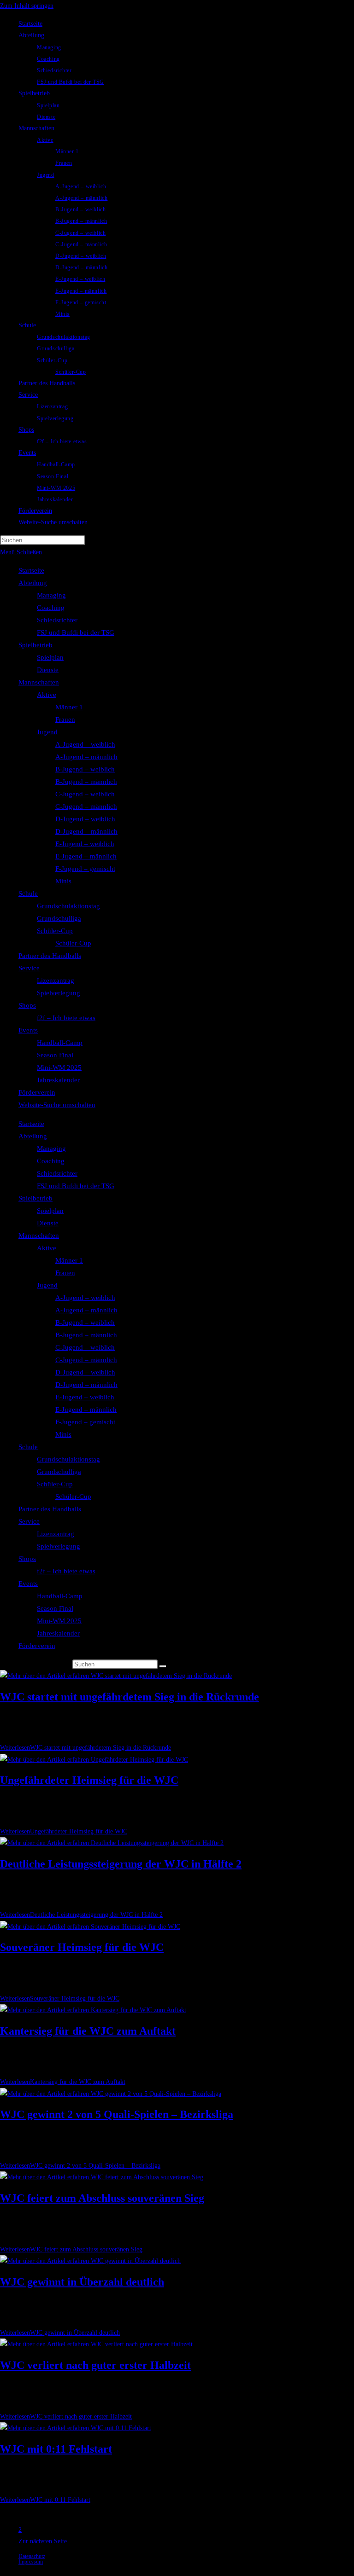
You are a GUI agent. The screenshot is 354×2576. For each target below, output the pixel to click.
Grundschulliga (59, 918)
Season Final (55, 1055)
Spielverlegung (59, 993)
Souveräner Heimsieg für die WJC (82, 1947)
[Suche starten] (163, 1666)
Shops (27, 1005)
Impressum (31, 2562)
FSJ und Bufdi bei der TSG (76, 632)
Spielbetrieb (35, 645)
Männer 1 (69, 707)
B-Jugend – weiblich (85, 769)
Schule (28, 893)
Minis (63, 881)
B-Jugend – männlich (86, 782)
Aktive (47, 695)
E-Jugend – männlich (86, 856)
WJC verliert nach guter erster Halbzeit (95, 2365)
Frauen (65, 719)
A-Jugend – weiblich (85, 744)
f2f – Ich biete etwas (66, 1018)
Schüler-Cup (55, 931)
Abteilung (33, 583)
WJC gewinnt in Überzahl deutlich (82, 2282)
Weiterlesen (86, 1748)
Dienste (48, 670)
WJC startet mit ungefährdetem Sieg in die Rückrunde (130, 1697)
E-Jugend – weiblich (85, 844)
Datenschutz (32, 2556)
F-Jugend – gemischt (85, 869)
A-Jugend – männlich (86, 757)
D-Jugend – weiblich (85, 819)
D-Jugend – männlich (86, 831)
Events (28, 1030)
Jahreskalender (58, 1080)
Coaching (51, 608)
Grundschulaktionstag (68, 906)
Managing (51, 595)
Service (29, 968)
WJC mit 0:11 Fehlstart (56, 2449)
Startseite (31, 570)
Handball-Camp (60, 1043)
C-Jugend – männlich (86, 806)
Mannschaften (39, 682)
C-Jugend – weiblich (85, 794)
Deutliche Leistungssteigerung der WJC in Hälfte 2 (121, 1864)
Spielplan (50, 657)
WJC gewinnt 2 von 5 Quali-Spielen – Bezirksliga (117, 2114)
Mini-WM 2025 (59, 1068)
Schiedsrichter (57, 620)
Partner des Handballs (50, 956)
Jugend (47, 732)
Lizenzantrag (56, 981)
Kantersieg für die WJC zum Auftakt (88, 2031)
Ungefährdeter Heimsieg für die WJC (89, 1780)
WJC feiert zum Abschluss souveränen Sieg (102, 2198)
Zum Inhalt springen (27, 6)
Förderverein (37, 1092)
